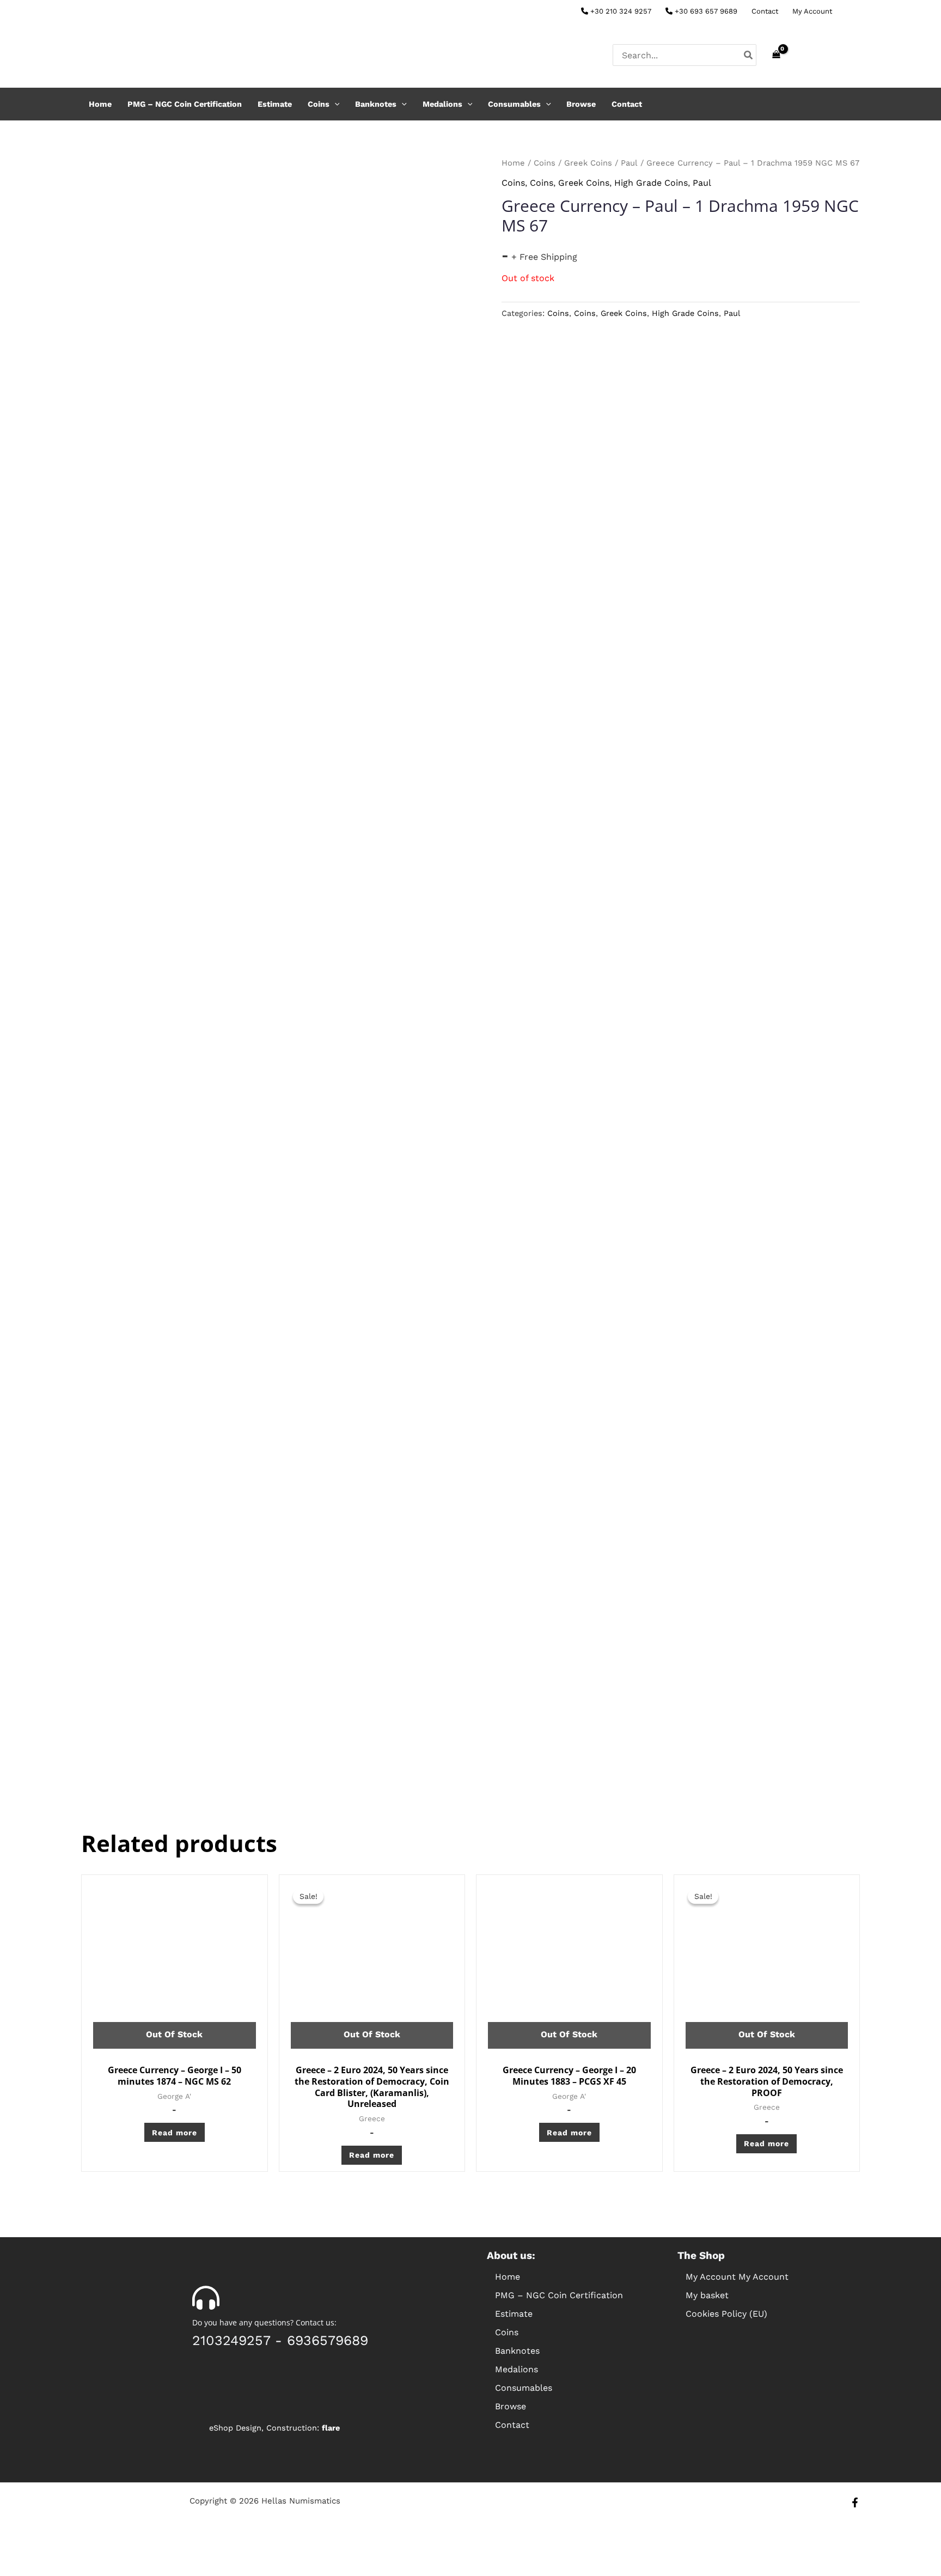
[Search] (749, 55)
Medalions (442, 104)
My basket (707, 2295)
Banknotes (376, 104)
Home (100, 104)
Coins (319, 104)
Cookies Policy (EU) (726, 2314)
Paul (629, 163)
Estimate (275, 104)
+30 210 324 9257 (620, 11)
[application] (335, 104)
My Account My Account (737, 2277)
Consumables (514, 104)
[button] (571, 2333)
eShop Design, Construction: (274, 2428)
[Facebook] (855, 12)
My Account (812, 11)
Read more (175, 2133)
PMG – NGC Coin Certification (185, 104)
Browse (581, 104)
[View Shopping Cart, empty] (776, 55)
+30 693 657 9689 (705, 11)
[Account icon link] (855, 55)
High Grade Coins (651, 183)
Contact (765, 11)
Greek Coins (588, 163)
